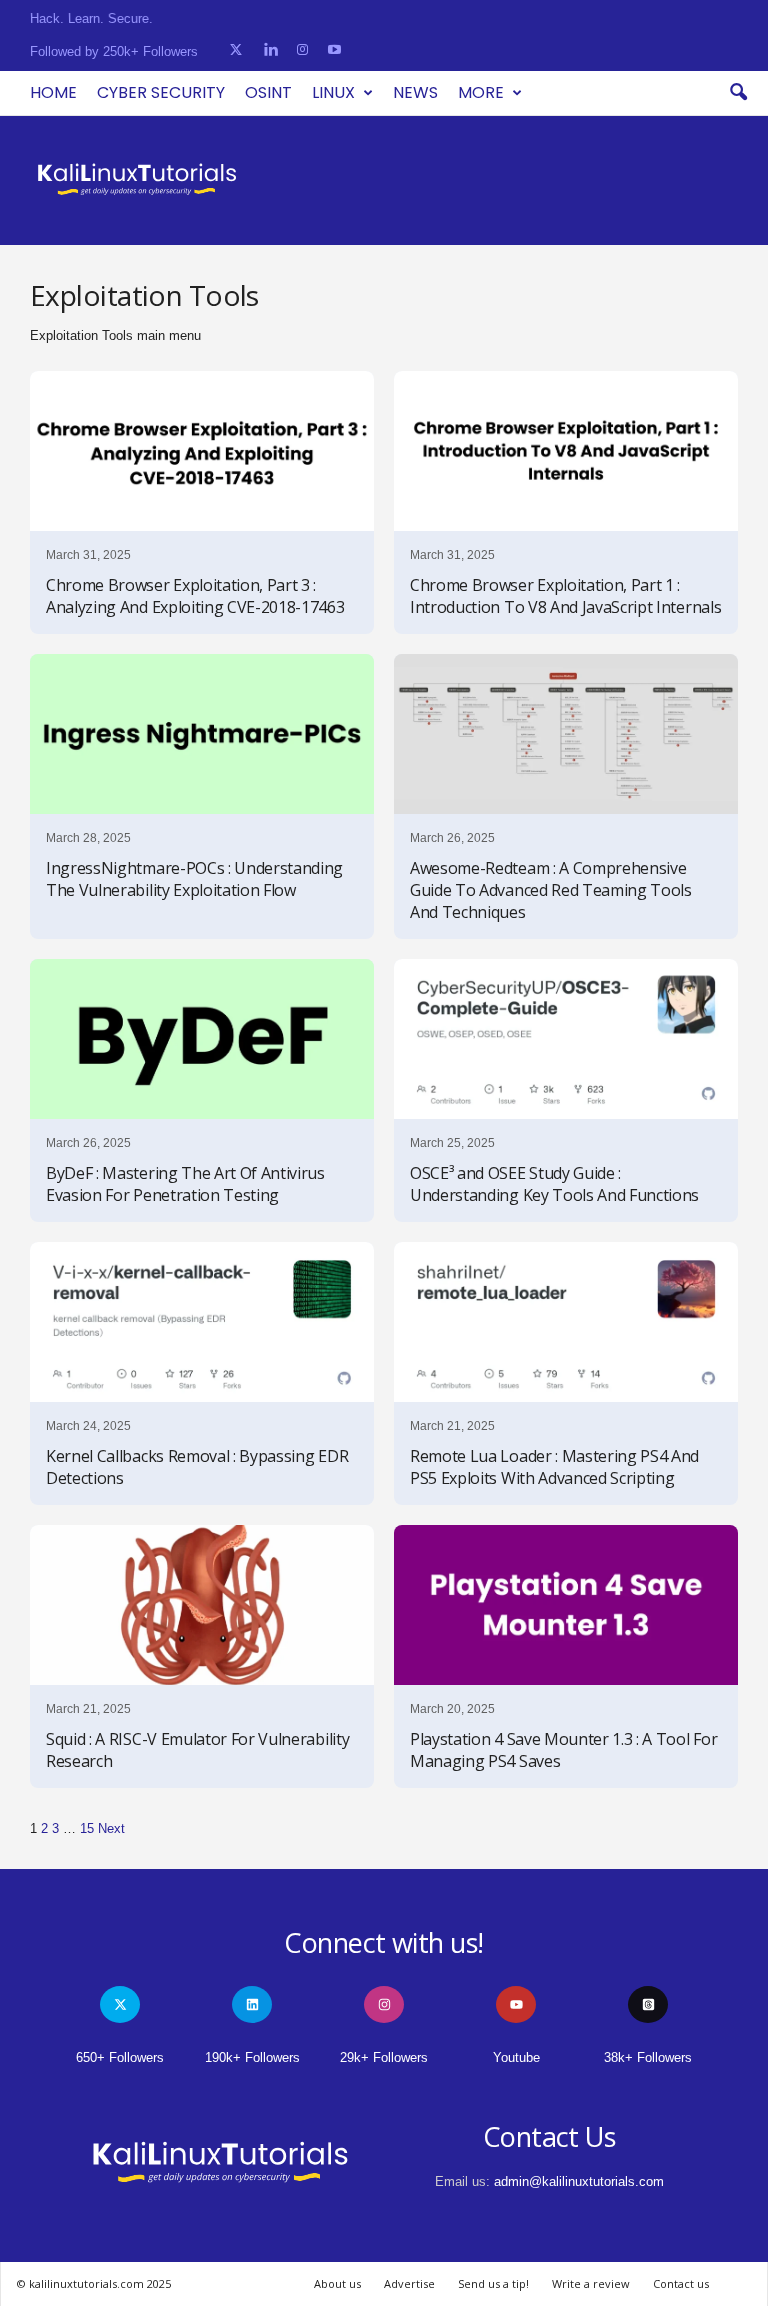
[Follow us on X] (236, 50)
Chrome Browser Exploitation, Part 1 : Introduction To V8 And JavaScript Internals (565, 596)
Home (53, 92)
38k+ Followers (648, 2057)
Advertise (409, 2283)
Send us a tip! (493, 2283)
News (415, 92)
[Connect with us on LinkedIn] (270, 50)
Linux (333, 92)
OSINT (268, 92)
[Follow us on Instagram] (302, 50)
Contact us (681, 2283)
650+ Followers (120, 2057)
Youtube (516, 2057)
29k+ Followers (384, 2057)
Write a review (591, 2283)
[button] (738, 93)
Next (111, 1828)
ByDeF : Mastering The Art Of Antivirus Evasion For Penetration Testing (185, 1184)
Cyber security (161, 92)
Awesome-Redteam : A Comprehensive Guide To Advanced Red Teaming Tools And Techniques (551, 890)
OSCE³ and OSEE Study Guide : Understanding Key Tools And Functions (554, 1184)
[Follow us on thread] (648, 2004)
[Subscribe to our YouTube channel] (334, 50)
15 (87, 1828)
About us (337, 2283)
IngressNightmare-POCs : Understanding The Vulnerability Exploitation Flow (194, 879)
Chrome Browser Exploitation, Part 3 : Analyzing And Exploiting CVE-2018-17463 (195, 596)
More (481, 92)
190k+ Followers (252, 2057)
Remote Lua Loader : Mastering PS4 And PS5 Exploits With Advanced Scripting (554, 1467)
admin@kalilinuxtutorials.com (579, 2181)
